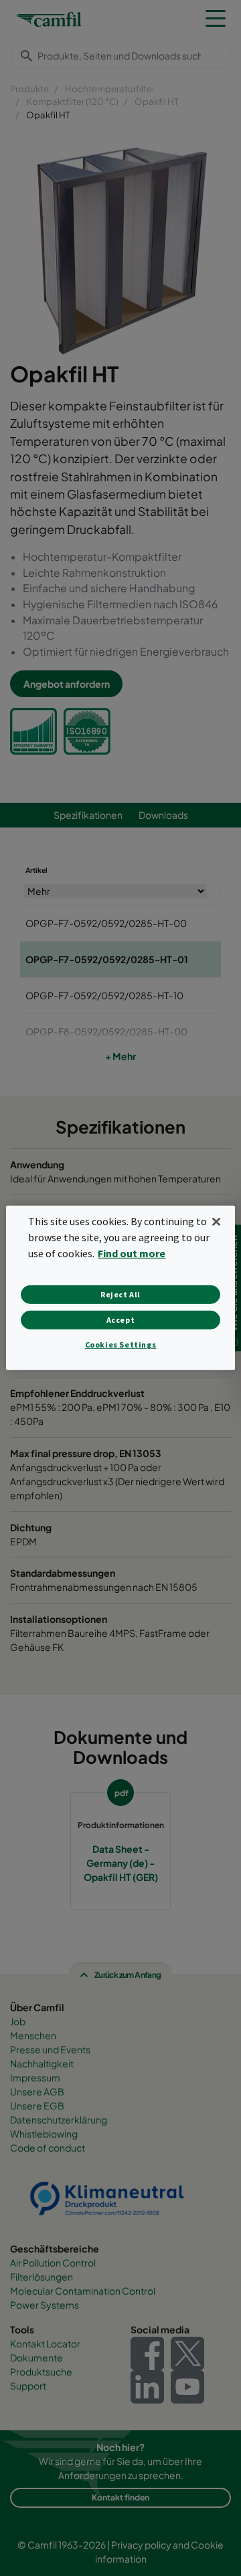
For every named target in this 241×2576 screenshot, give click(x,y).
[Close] (216, 1222)
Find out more (132, 1253)
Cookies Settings (121, 1344)
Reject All (120, 1294)
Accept (121, 1320)
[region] (120, 1288)
